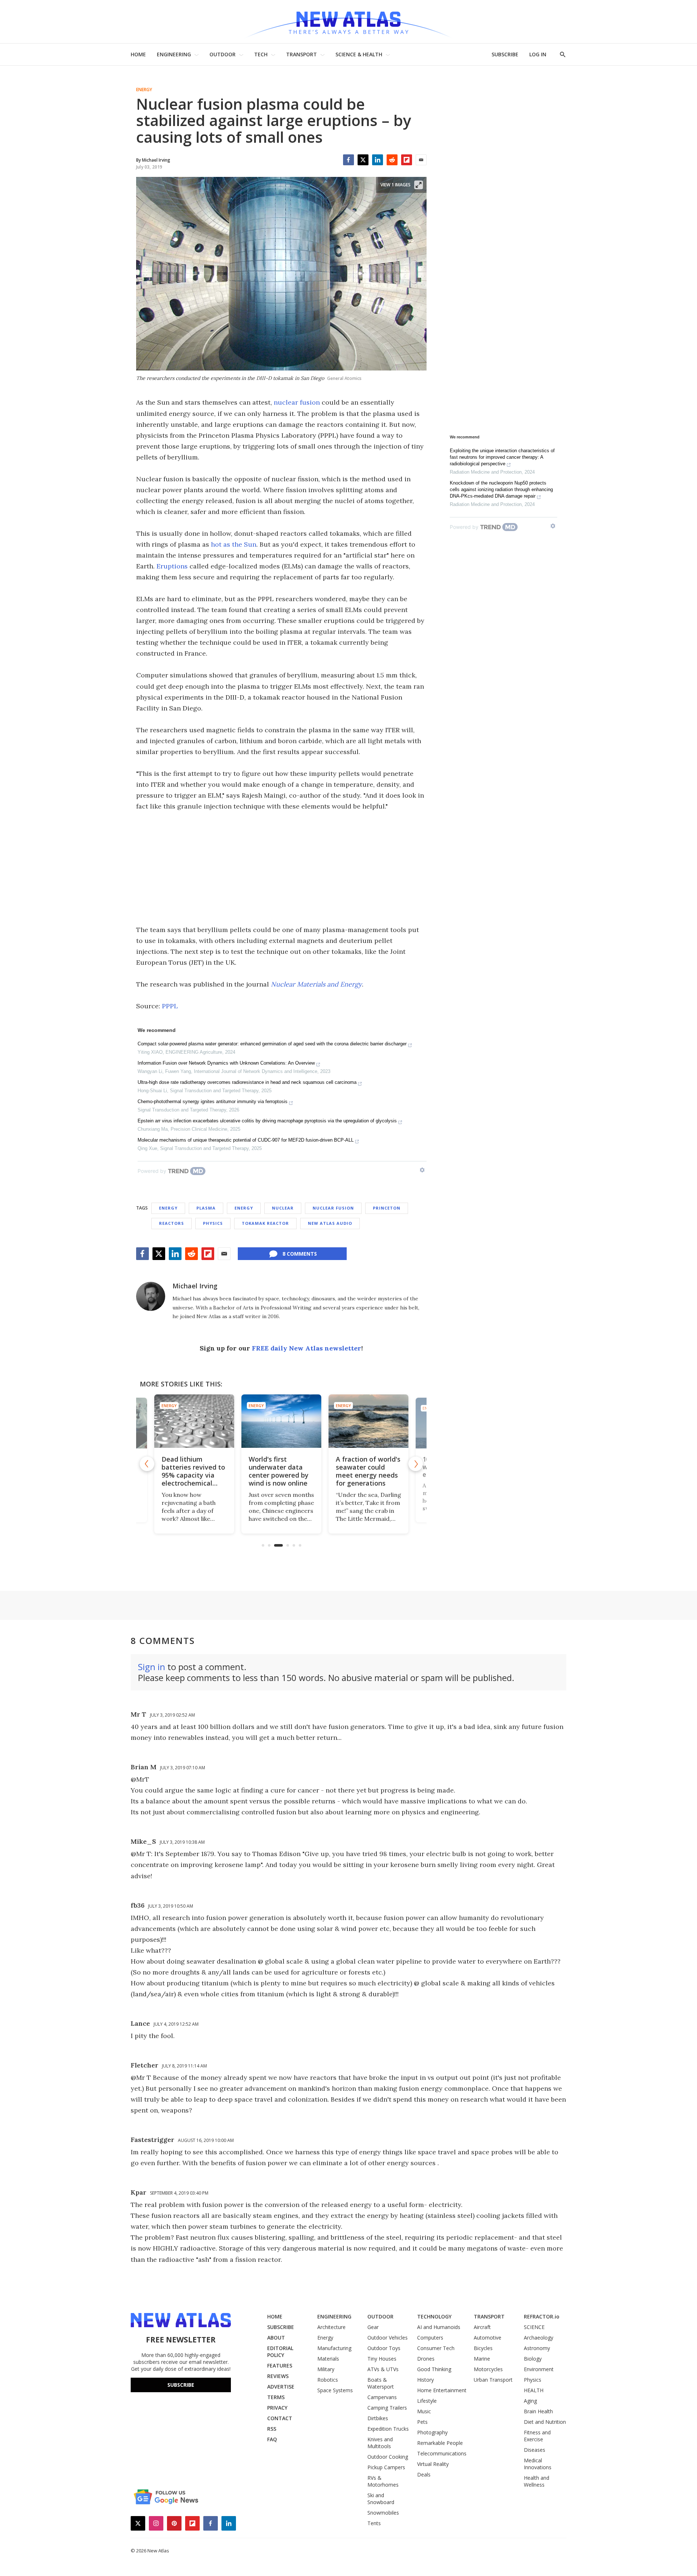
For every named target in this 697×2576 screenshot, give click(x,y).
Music (424, 2411)
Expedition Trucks (388, 2429)
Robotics (328, 2380)
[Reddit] (392, 160)
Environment (539, 2369)
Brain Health (538, 2411)
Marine (482, 2359)
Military (326, 2369)
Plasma (206, 1208)
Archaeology (539, 2338)
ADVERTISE (281, 2387)
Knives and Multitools (380, 2443)
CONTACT (280, 2418)
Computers (430, 2338)
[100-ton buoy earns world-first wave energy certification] (368, 1421)
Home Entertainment (442, 2390)
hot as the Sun (234, 544)
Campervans (382, 2397)
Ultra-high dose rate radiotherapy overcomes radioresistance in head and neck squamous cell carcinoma (247, 1082)
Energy (144, 90)
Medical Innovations (538, 2464)
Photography (432, 2432)
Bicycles (483, 2348)
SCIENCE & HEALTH (359, 54)
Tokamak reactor (265, 1223)
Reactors (172, 1223)
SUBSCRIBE (505, 54)
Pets (422, 2422)
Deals (424, 2474)
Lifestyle (427, 2401)
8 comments (300, 1254)
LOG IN (538, 54)
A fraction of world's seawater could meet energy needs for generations (281, 1471)
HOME (138, 54)
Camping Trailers (387, 2408)
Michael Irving (195, 1286)
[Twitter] (363, 160)
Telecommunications (442, 2453)
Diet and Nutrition (545, 2422)
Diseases (535, 2450)
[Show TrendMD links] (422, 1170)
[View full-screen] (419, 185)
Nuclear (283, 1208)
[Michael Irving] (151, 1296)
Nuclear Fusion (333, 1208)
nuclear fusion (297, 402)
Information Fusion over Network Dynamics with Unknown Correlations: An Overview (226, 1063)
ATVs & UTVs (383, 2369)
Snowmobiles (383, 2513)
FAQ (272, 2439)
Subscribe (181, 2385)
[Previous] (147, 1464)
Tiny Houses (382, 2359)
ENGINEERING (174, 54)
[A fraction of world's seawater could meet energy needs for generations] (281, 1421)
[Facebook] (348, 160)
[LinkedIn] (378, 160)
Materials (328, 2359)
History (425, 2380)
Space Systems (335, 2390)
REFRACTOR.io (542, 2316)
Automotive (488, 2338)
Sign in (152, 1667)
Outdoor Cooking (388, 2457)
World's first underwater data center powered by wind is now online (191, 1471)
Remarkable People (440, 2443)
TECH (261, 54)
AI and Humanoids (439, 2327)
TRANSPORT (301, 54)
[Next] (416, 1464)
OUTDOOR (223, 54)
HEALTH (534, 2390)
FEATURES (280, 2366)
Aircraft (482, 2327)
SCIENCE (534, 2327)
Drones (426, 2359)
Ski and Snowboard (381, 2499)
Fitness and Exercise (537, 2436)
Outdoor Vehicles (388, 2338)
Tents (374, 2523)
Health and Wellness (537, 2481)
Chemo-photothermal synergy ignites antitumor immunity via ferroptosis (213, 1101)
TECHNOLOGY (434, 2316)
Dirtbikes (378, 2418)
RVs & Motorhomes (383, 2481)
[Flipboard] (407, 160)
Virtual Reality (433, 2464)
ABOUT (276, 2338)
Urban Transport (493, 2380)
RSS (272, 2429)
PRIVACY (277, 2408)
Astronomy (537, 2348)
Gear (373, 2327)
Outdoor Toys (384, 2348)
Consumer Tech (436, 2348)
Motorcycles (488, 2369)
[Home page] (348, 22)
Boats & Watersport (381, 2383)
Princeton (387, 1208)
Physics (213, 1223)
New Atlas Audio (330, 1223)
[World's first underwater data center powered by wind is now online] (194, 1421)
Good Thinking (434, 2369)
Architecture (331, 2327)
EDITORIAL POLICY (280, 2352)
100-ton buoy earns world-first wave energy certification (367, 1467)
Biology (533, 2359)
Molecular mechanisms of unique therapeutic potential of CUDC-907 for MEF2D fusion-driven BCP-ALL (246, 1140)
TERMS (276, 2397)
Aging (530, 2401)
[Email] (421, 160)
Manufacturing (334, 2348)
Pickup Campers (386, 2467)
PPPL (170, 1006)
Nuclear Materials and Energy (316, 984)
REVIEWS (278, 2376)
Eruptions (172, 566)
